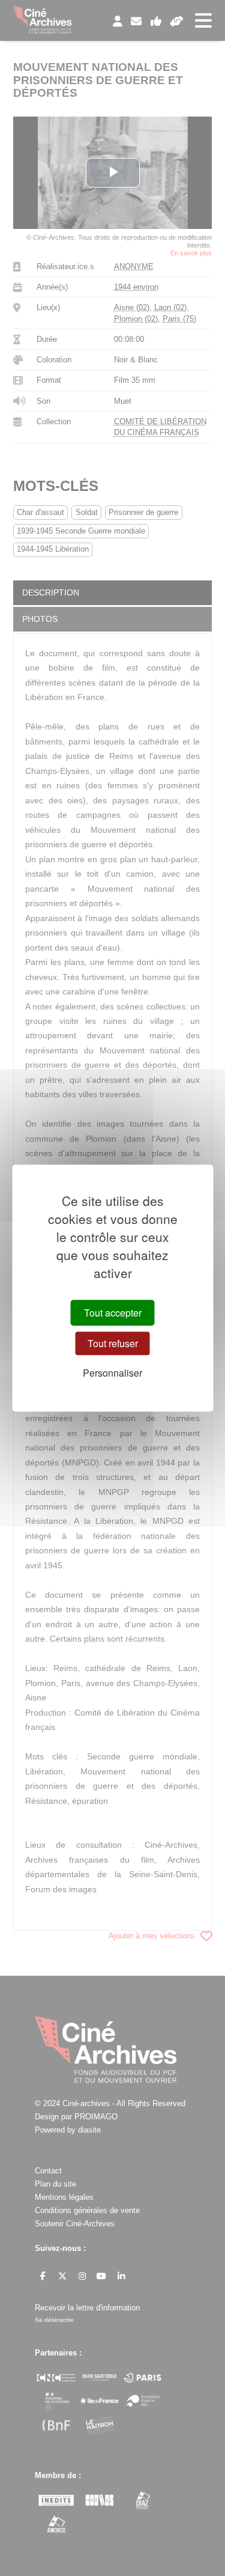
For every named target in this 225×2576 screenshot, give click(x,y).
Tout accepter (113, 1313)
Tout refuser (113, 1343)
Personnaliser (112, 1373)
